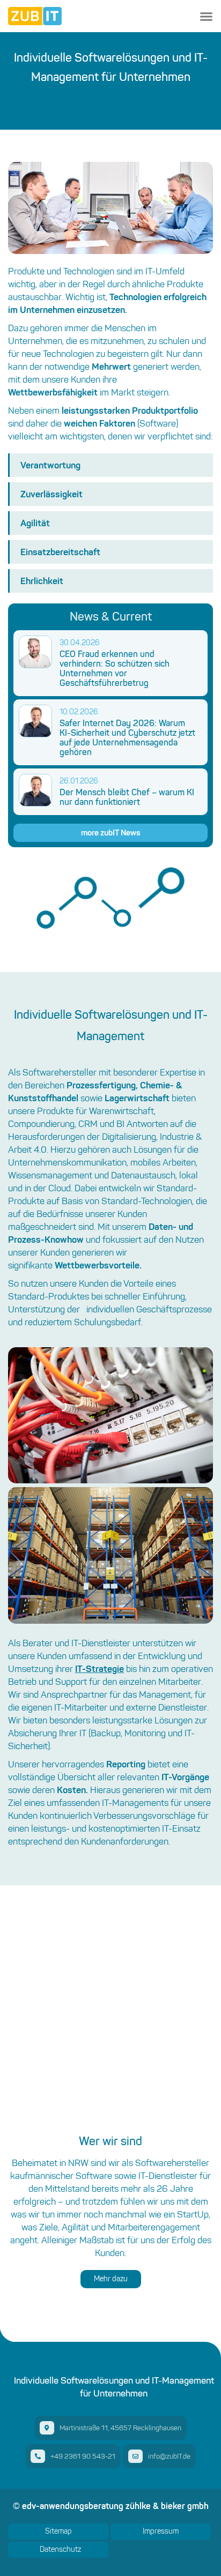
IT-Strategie (100, 1668)
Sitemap (58, 2531)
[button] (206, 16)
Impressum (161, 2531)
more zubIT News (111, 832)
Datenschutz (60, 2549)
